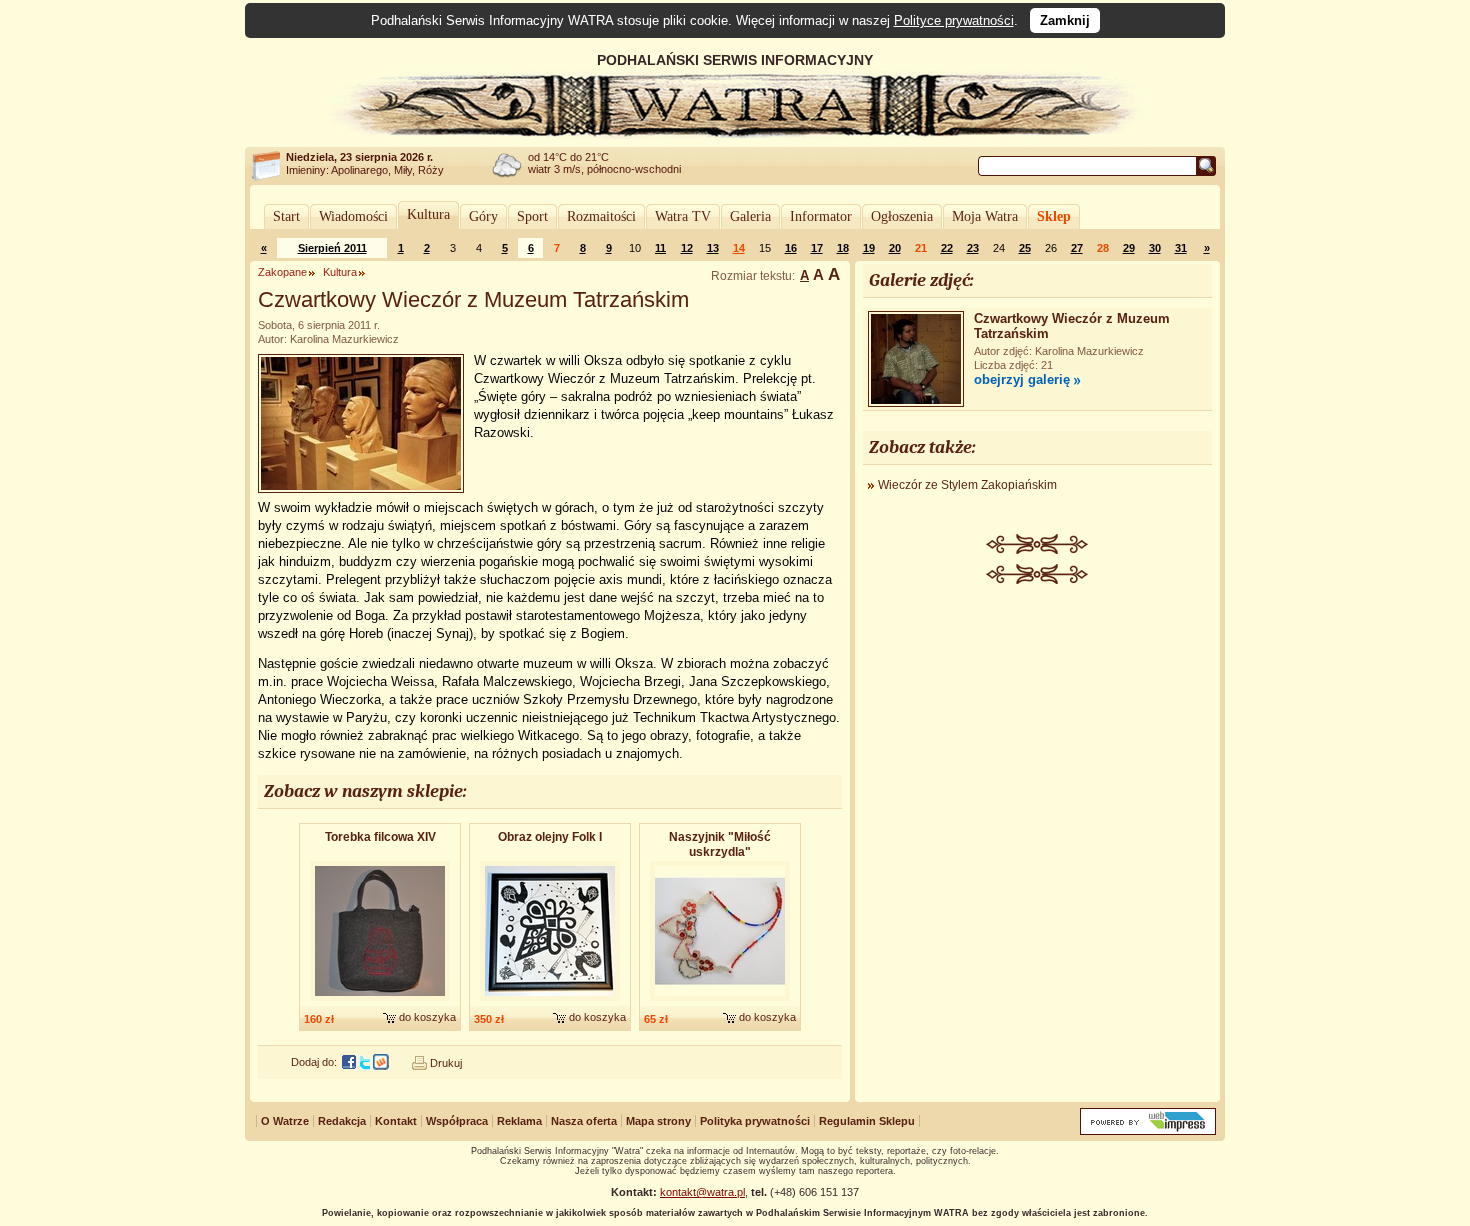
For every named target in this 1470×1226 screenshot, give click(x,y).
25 (1025, 248)
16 (791, 248)
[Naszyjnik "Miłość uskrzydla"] (720, 1002)
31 (1181, 248)
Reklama (519, 1121)
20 (895, 248)
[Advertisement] (1038, 734)
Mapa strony (658, 1121)
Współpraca (457, 1121)
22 (947, 248)
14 (739, 248)
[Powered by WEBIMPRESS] (1148, 1130)
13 (713, 248)
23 (973, 248)
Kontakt (396, 1121)
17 (817, 248)
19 (869, 248)
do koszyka (427, 1017)
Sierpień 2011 (332, 248)
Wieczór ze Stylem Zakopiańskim (967, 485)
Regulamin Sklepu (867, 1121)
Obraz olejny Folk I (550, 837)
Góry (483, 216)
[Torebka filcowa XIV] (380, 1002)
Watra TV (683, 216)
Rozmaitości (601, 216)
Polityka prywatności (755, 1121)
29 (1129, 248)
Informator (821, 216)
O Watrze (285, 1121)
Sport (532, 216)
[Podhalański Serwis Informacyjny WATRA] (735, 134)
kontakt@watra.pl (702, 1192)
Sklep (1054, 216)
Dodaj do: (314, 1062)
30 (1155, 248)
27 (1077, 248)
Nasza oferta (584, 1121)
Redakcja (342, 1121)
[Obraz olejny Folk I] (550, 1002)
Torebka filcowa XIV (380, 837)
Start (286, 216)
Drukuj (446, 1063)
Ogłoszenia (902, 216)
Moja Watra (985, 216)
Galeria (750, 216)
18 (843, 248)
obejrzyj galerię (1022, 379)
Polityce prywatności (954, 20)
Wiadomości (353, 216)
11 (660, 248)
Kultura (428, 214)
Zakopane (282, 272)
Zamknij (1065, 20)
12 (687, 248)
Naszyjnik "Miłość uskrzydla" (720, 844)
